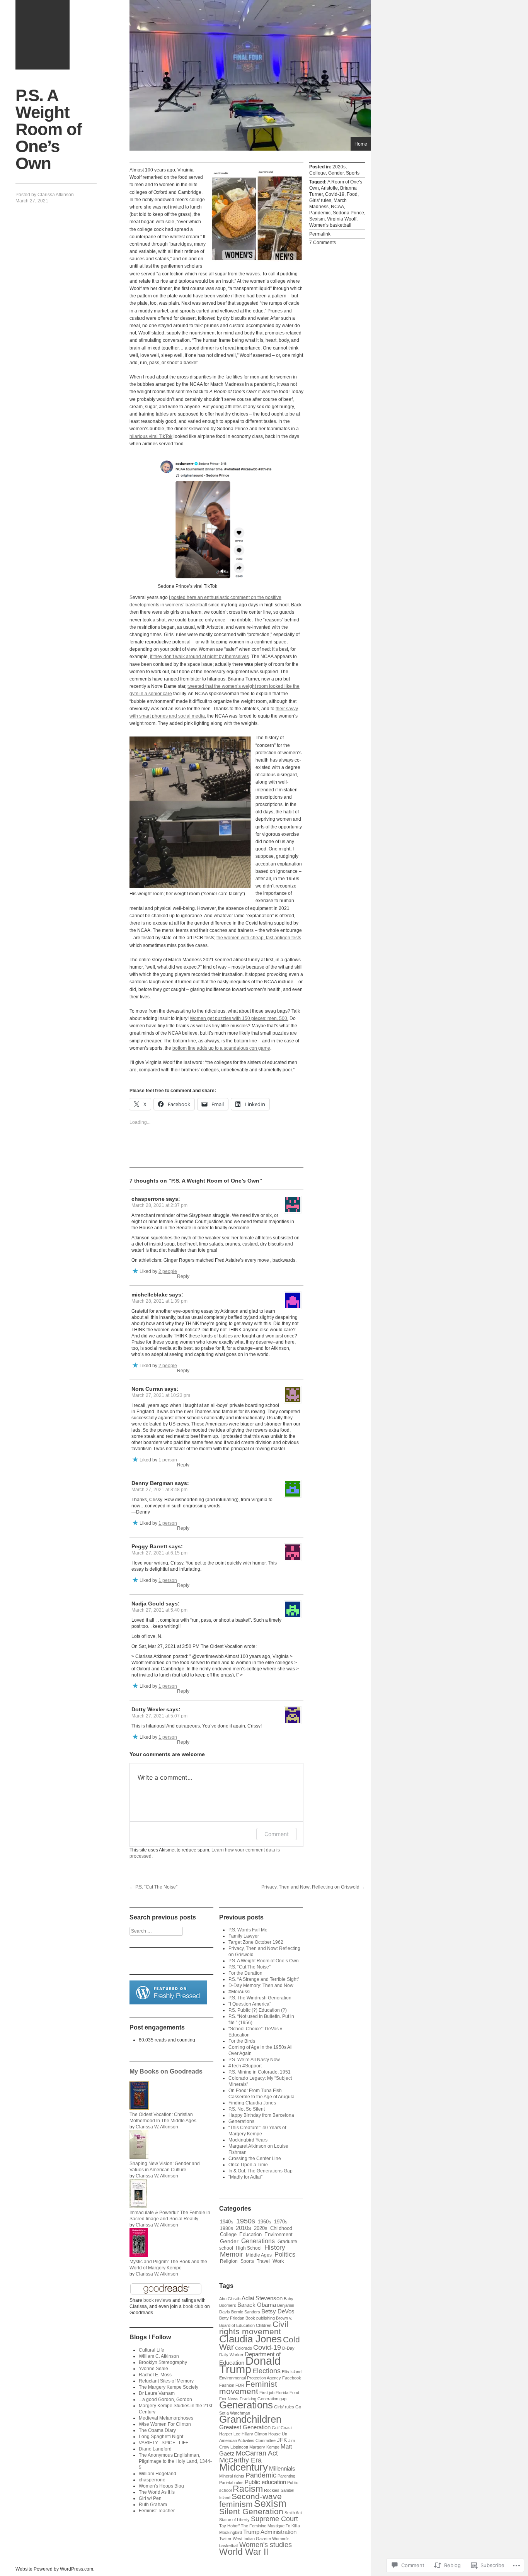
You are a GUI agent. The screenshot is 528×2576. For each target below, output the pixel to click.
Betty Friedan (232, 2318)
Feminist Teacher (157, 2511)
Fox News (229, 2399)
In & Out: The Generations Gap (261, 2171)
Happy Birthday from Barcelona (261, 2115)
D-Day (288, 2348)
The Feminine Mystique (263, 2526)
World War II (244, 2552)
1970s (281, 2222)
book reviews (157, 2300)
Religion (229, 2261)
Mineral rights (232, 2476)
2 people (168, 1271)
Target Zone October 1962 (256, 1942)
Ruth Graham (153, 2505)
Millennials (282, 2469)
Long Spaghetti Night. (162, 2437)
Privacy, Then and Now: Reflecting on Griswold (313, 1887)
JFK (282, 2440)
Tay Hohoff (229, 2526)
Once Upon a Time (248, 2165)
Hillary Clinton (254, 2434)
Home (361, 144)
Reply (183, 1276)
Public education (265, 2482)
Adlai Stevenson (262, 2298)
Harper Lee (230, 2434)
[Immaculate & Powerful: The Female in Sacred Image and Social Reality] (138, 2206)
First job (267, 2393)
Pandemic (320, 213)
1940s (227, 2222)
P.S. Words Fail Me (248, 1930)
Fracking (248, 2399)
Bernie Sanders (246, 2312)
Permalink (320, 234)
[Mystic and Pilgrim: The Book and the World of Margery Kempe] (139, 2255)
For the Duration (245, 1973)
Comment (277, 1834)
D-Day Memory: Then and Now (261, 1985)
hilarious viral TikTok (151, 436)
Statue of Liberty (234, 2520)
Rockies (272, 2490)
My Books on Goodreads (166, 2071)
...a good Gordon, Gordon (165, 2400)
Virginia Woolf (342, 219)
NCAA (337, 207)
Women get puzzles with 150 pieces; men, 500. (239, 1018)
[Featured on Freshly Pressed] (168, 2003)
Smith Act (293, 2513)
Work (278, 2261)
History (275, 2248)
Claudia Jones (250, 2339)
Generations (241, 2121)
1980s (227, 2228)
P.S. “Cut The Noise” (153, 1887)
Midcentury (244, 2467)
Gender (336, 173)
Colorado (244, 2348)
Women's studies (266, 2545)
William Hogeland (158, 2474)
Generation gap (272, 2399)
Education (250, 2234)
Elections (267, 2371)
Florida (282, 2393)
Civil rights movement (254, 2328)
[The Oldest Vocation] (43, 35)
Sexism (317, 219)
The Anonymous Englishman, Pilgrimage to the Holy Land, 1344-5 (175, 2461)
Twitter (225, 2539)
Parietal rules (231, 2483)
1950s (246, 2221)
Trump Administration (270, 2532)
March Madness (328, 204)
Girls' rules (320, 200)
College (318, 173)
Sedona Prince (348, 213)
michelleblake (150, 1295)
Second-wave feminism (250, 2500)
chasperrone (148, 1199)
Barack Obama (257, 2305)
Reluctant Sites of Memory (166, 2381)
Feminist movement (248, 2388)
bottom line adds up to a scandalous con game (221, 1048)
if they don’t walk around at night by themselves (199, 657)
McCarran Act (257, 2453)
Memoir (232, 2254)
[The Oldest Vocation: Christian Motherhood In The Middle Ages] (139, 2108)
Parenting (286, 2476)
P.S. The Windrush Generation (260, 1998)
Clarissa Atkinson (56, 195)
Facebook (292, 2378)
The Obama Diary (157, 2430)
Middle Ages (259, 2255)
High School (249, 2248)
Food (352, 194)
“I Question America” (250, 2004)
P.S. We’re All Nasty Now (254, 2060)
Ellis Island (292, 2372)
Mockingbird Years (248, 2140)
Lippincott (239, 2447)
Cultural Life (152, 2350)
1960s (265, 2222)
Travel (263, 2261)
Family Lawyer (244, 1936)
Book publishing (260, 2318)
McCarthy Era (240, 2460)
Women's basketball (330, 225)
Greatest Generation (245, 2427)
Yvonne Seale (153, 2369)
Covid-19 (335, 194)
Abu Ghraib (230, 2299)
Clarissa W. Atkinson (157, 2127)
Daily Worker (231, 2355)
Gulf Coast (282, 2428)
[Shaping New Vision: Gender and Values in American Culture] (139, 2157)
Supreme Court (274, 2519)
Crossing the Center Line (255, 2159)
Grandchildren (250, 2419)
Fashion (227, 2385)
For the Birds (242, 2041)
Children (264, 2325)
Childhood (281, 2228)
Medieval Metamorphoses (166, 2418)
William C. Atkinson (159, 2356)
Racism (248, 2489)
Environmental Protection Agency (250, 2378)
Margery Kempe (264, 2447)
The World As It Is (157, 2492)
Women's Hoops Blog (161, 2486)
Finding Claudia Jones (252, 2103)
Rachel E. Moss (155, 2375)
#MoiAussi (239, 1992)
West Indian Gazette (252, 2539)
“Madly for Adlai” (245, 2177)
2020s (339, 167)
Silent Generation (251, 2511)
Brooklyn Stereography (163, 2362)
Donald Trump (250, 2365)
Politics (285, 2254)
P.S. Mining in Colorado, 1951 (260, 2072)
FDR (240, 2385)
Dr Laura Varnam (157, 2393)
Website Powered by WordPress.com (54, 2569)
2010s (244, 2228)
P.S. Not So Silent (247, 2109)
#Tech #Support (245, 2066)
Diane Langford (155, 2449)
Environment (278, 2234)
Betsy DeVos (278, 2311)
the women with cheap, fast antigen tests (259, 938)
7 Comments (323, 243)
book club (193, 2306)
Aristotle (329, 188)
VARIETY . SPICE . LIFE (164, 2443)
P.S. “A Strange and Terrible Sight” (264, 1979)
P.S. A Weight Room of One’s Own (264, 1961)
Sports (353, 173)
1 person (168, 1460)
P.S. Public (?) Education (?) (258, 2010)
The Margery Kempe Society (169, 2387)
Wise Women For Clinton (165, 2424)
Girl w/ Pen (150, 2498)
